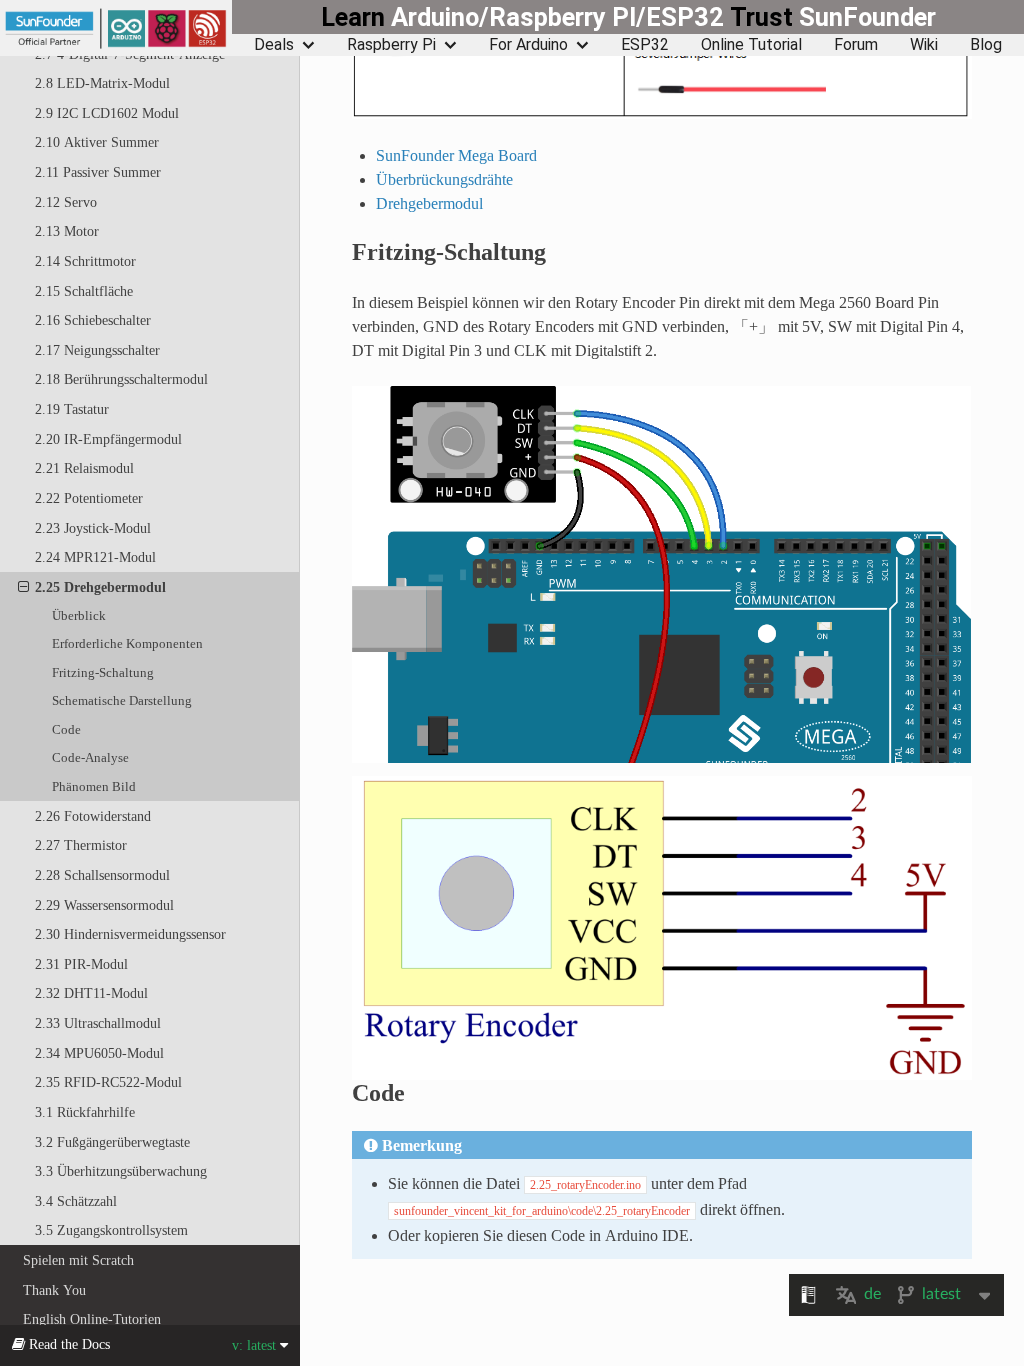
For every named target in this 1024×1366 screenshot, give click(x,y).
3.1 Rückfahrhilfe (85, 1112)
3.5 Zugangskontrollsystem (111, 1230)
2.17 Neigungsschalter (97, 350)
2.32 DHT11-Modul (91, 993)
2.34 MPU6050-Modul (99, 1053)
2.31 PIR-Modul (81, 964)
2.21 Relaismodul (84, 468)
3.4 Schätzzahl (76, 1201)
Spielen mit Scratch (78, 1260)
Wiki (924, 45)
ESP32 (645, 45)
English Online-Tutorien (92, 1319)
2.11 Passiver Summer (98, 172)
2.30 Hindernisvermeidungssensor (130, 934)
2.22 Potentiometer (89, 498)
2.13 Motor (67, 231)
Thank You (54, 1290)
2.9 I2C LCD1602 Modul (107, 113)
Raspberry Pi (391, 45)
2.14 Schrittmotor (85, 261)
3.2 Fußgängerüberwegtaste (112, 1142)
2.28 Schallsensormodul (102, 875)
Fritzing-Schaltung (103, 672)
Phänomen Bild (94, 786)
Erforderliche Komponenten (127, 643)
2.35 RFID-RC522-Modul (108, 1082)
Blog (986, 45)
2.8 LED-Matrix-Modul (102, 83)
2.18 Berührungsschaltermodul (121, 379)
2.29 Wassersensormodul (104, 905)
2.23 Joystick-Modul (93, 528)
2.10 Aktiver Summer (97, 142)
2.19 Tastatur (72, 409)
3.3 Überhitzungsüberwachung (121, 1171)
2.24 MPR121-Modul (95, 557)
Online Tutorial (751, 45)
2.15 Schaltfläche (84, 291)
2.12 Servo (66, 202)
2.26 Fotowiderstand (93, 816)
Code (66, 729)
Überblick (79, 615)
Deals (274, 45)
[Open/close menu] (23, 587)
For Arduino (528, 45)
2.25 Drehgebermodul (100, 587)
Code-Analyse (90, 757)
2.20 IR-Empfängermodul (108, 439)
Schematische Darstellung (122, 700)
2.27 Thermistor (81, 845)
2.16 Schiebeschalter (93, 320)
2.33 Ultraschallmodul (98, 1023)
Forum (856, 45)
